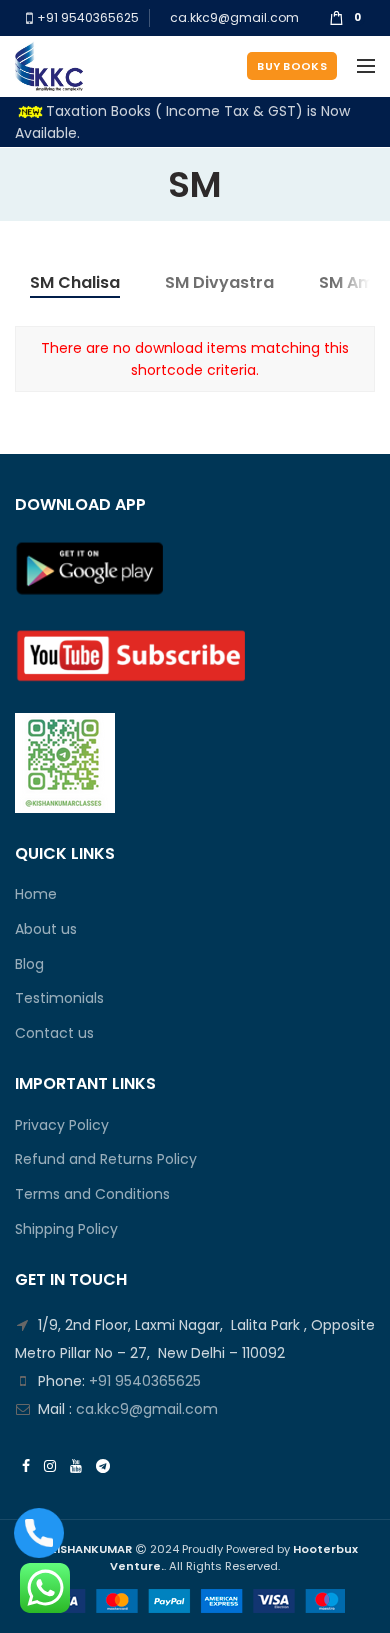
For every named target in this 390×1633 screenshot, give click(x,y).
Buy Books (292, 66)
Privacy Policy (62, 1125)
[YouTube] (76, 1466)
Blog (29, 964)
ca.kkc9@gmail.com (234, 17)
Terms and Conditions (92, 1194)
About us (46, 929)
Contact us (54, 1033)
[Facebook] (26, 1466)
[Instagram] (50, 1466)
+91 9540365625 (86, 17)
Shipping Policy (66, 1229)
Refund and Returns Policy (106, 1159)
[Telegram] (103, 1466)
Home (36, 894)
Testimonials (59, 998)
